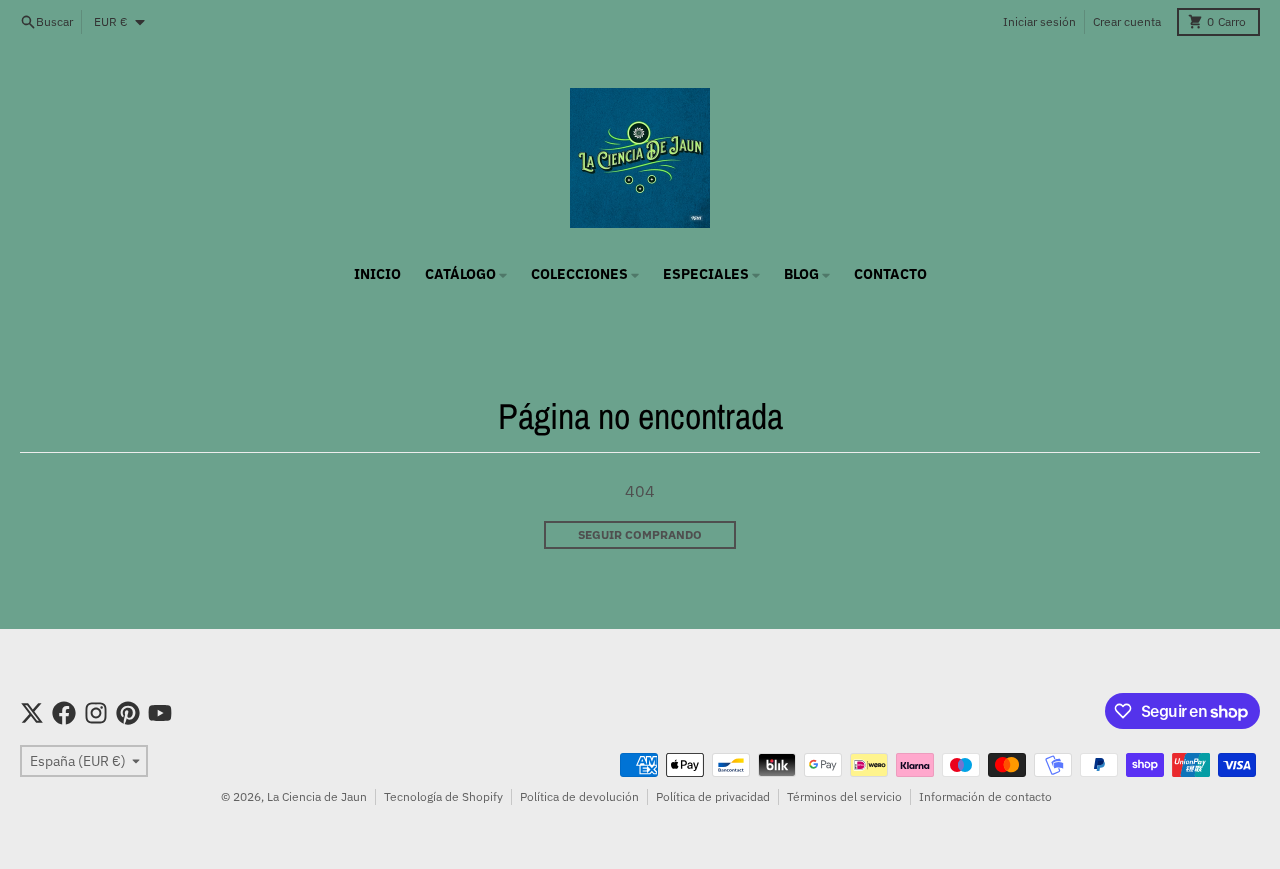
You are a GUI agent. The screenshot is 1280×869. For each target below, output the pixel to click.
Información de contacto (985, 796)
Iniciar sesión (1039, 21)
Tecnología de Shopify (443, 796)
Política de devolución (579, 796)
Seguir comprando (640, 534)
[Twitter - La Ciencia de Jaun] (32, 713)
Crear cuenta (1127, 21)
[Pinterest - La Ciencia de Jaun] (128, 713)
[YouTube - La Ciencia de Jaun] (160, 713)
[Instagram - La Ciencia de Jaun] (96, 713)
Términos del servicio (844, 796)
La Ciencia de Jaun (317, 796)
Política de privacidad (713, 796)
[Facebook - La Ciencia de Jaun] (64, 713)
